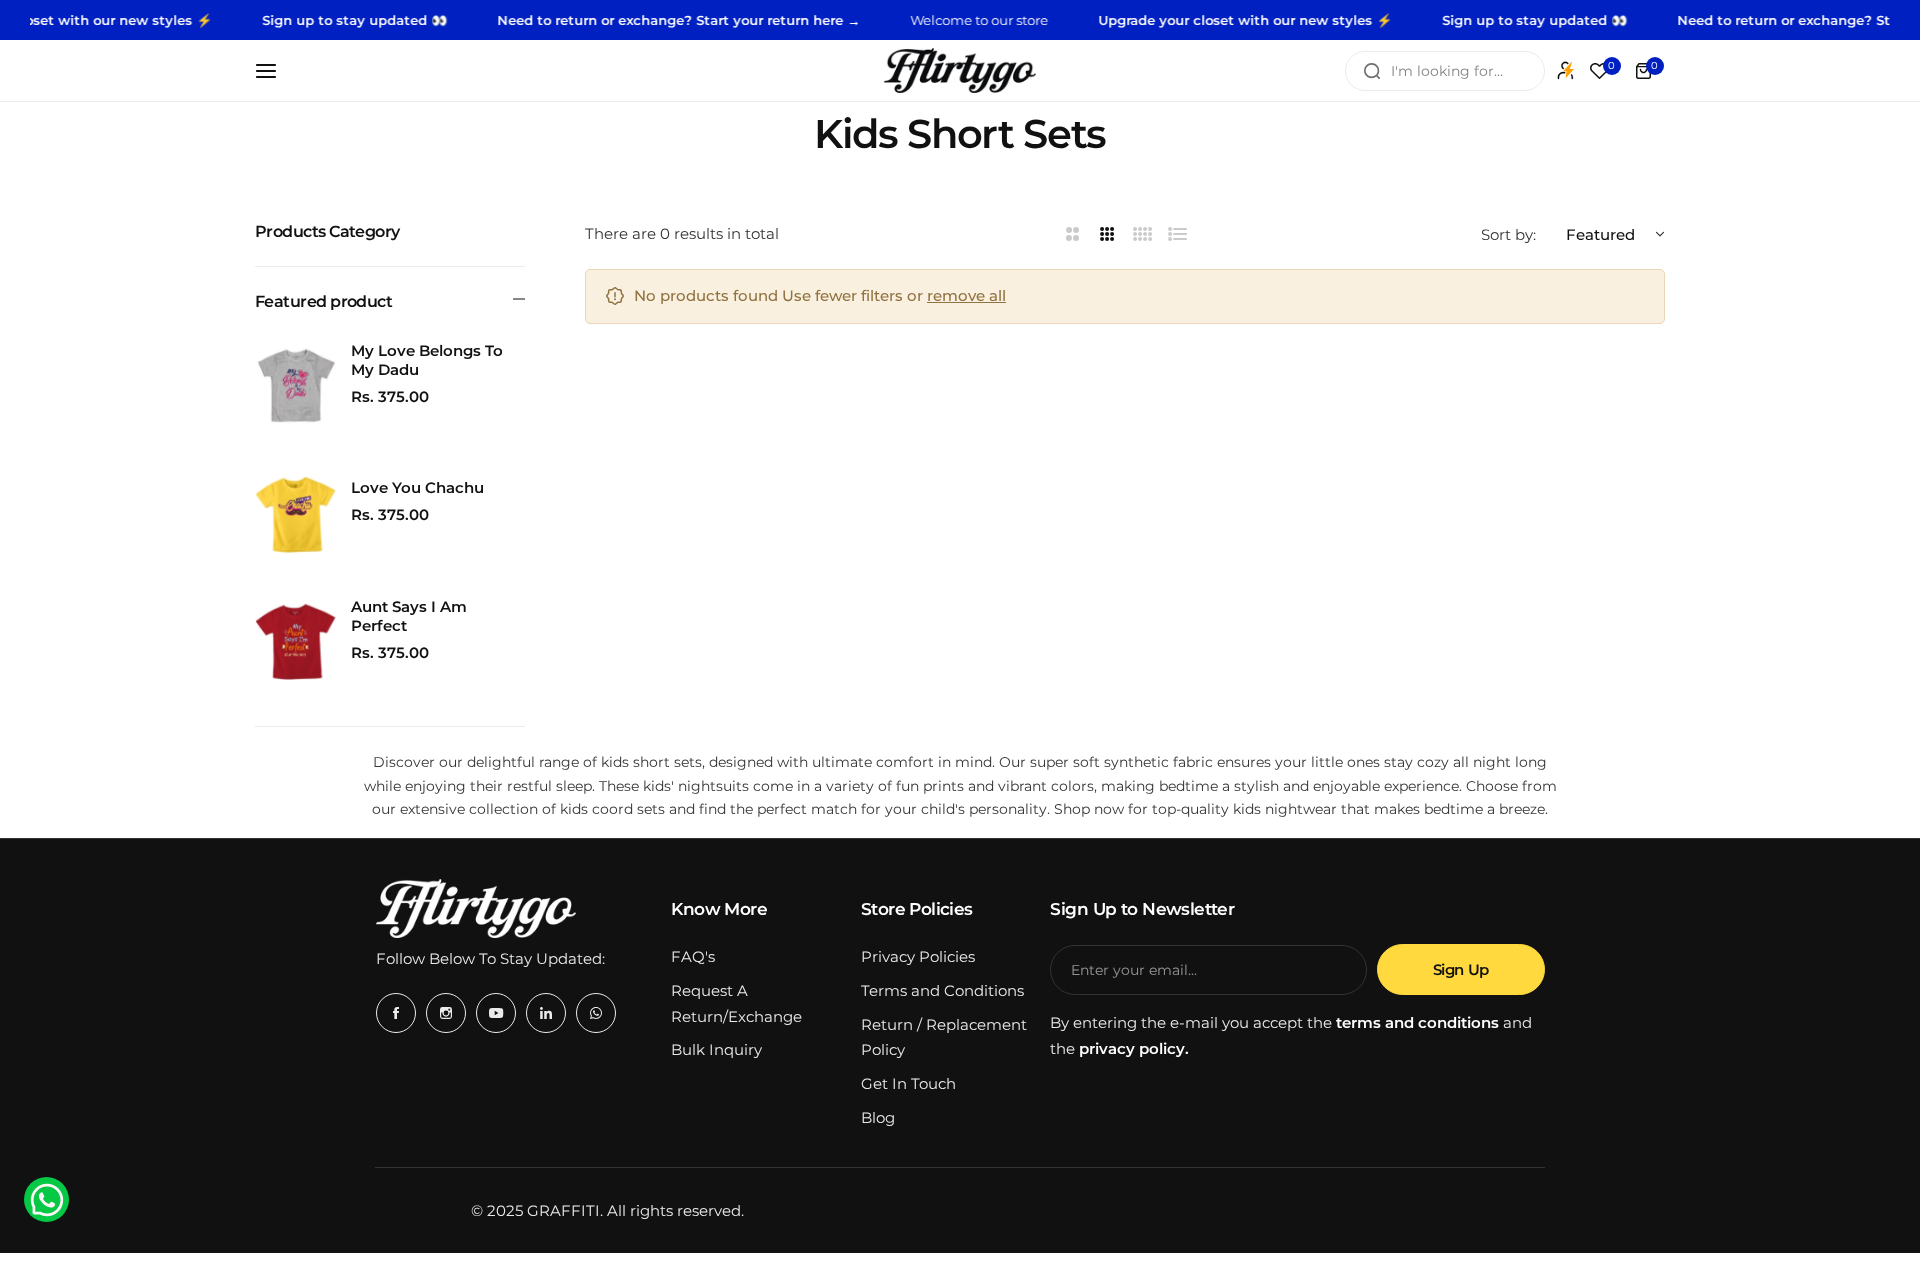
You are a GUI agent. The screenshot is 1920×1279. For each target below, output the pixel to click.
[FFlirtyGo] (960, 70)
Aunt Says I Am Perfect (409, 616)
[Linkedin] (546, 1013)
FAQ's (693, 956)
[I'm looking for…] (1372, 71)
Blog (878, 1117)
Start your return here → (748, 20)
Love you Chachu (417, 487)
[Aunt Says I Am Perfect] (295, 642)
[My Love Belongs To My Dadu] (295, 386)
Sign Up (1461, 969)
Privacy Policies (918, 956)
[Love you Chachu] (295, 514)
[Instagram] (446, 1013)
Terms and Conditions (942, 990)
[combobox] (1445, 71)
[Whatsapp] (596, 1013)
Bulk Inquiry (716, 1049)
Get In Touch (908, 1083)
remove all (966, 295)
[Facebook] (396, 1013)
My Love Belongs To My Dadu (427, 360)
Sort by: (1508, 233)
